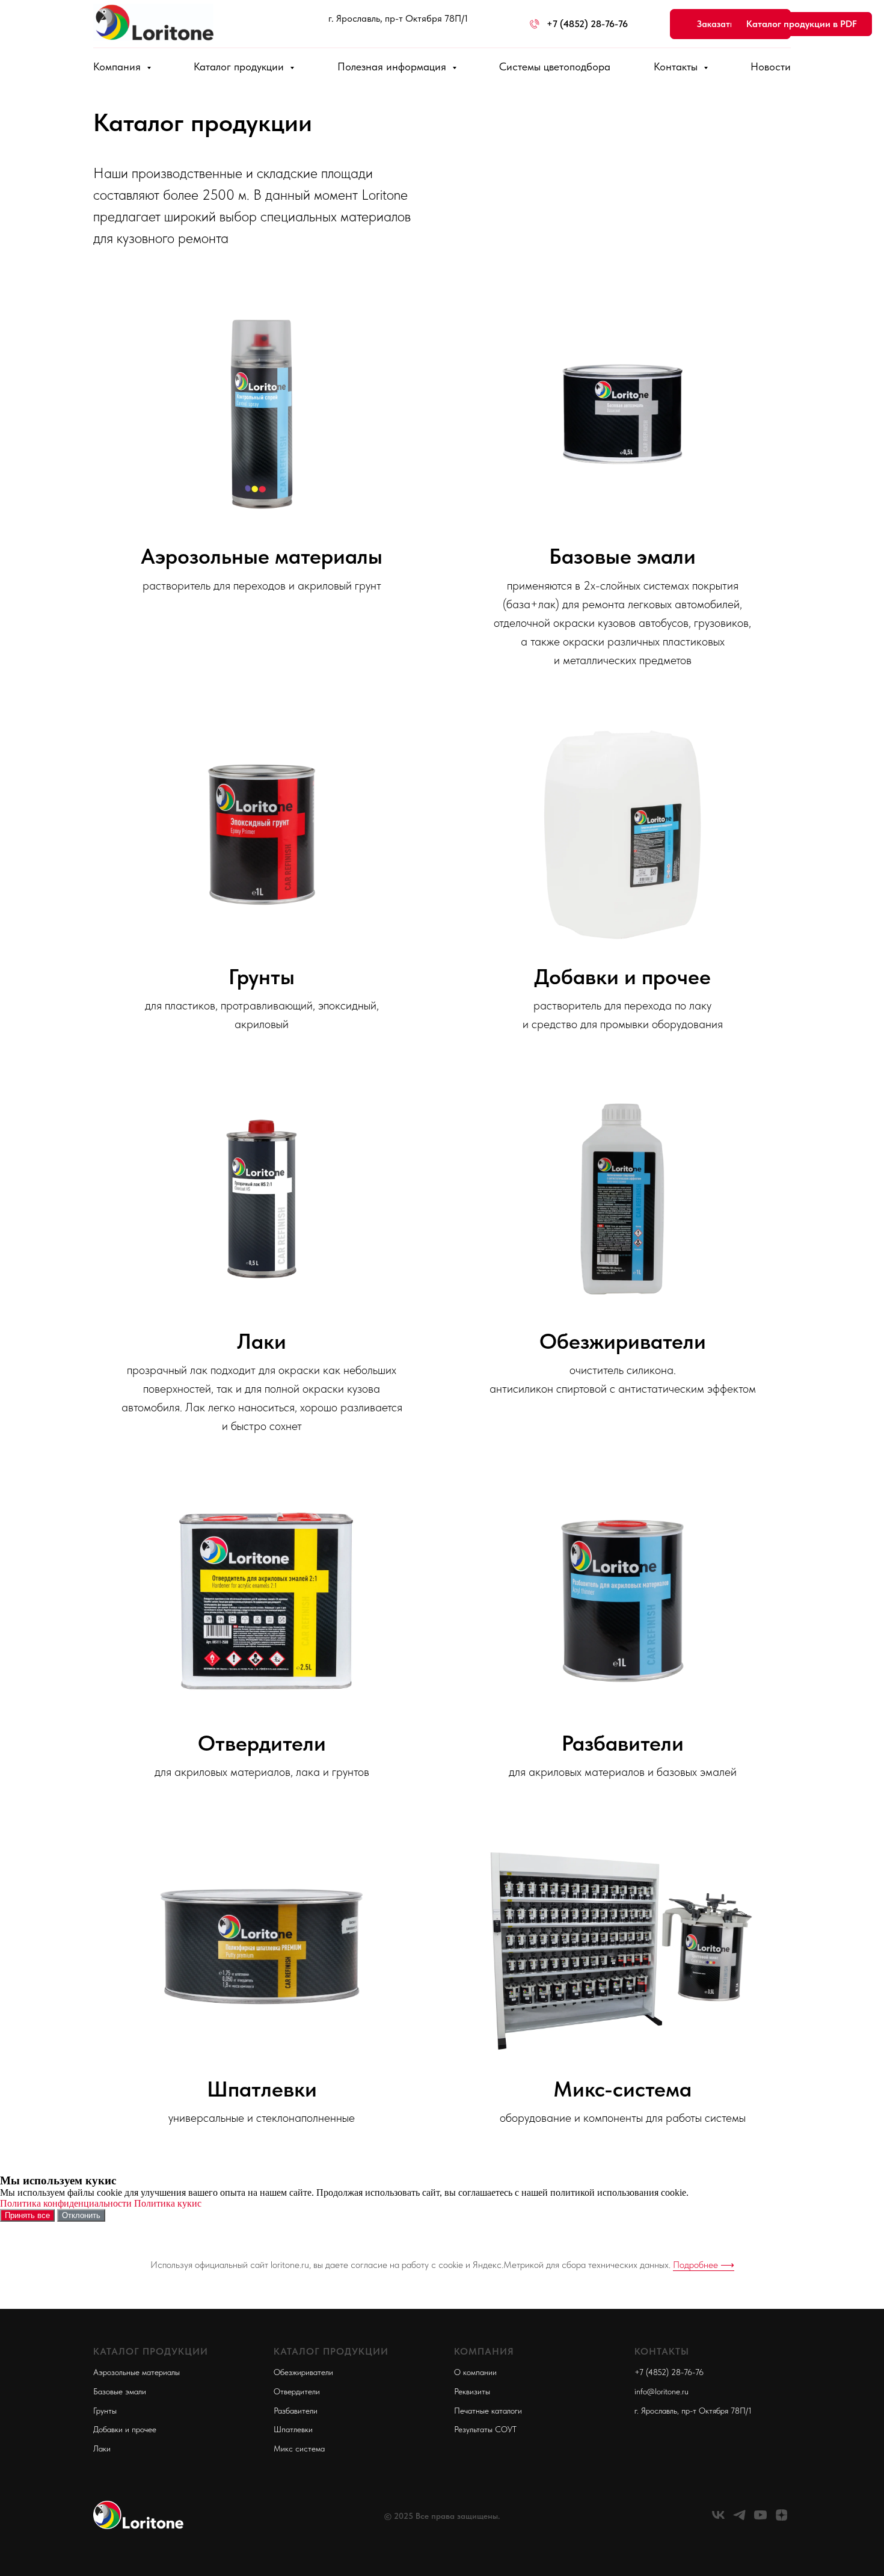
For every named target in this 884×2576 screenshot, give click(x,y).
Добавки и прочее (622, 977)
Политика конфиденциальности (66, 2203)
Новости (771, 66)
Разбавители (623, 1743)
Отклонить (81, 2215)
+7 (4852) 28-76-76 (669, 2372)
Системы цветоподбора (555, 66)
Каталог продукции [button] (240, 66)
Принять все (27, 2215)
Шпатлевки (262, 2089)
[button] (730, 24)
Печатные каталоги (488, 2411)
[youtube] (760, 2519)
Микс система (299, 2448)
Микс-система (622, 2089)
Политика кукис (168, 2203)
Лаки (262, 1341)
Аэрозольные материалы (262, 556)
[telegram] (739, 2519)
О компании (475, 2372)
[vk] (718, 2519)
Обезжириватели (623, 1341)
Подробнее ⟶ (704, 2265)
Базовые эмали (622, 556)
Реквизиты (472, 2391)
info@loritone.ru (661, 2391)
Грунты (262, 977)
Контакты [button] (677, 66)
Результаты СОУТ (485, 2429)
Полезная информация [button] (393, 66)
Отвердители (262, 1743)
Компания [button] (118, 66)
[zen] (781, 2519)
